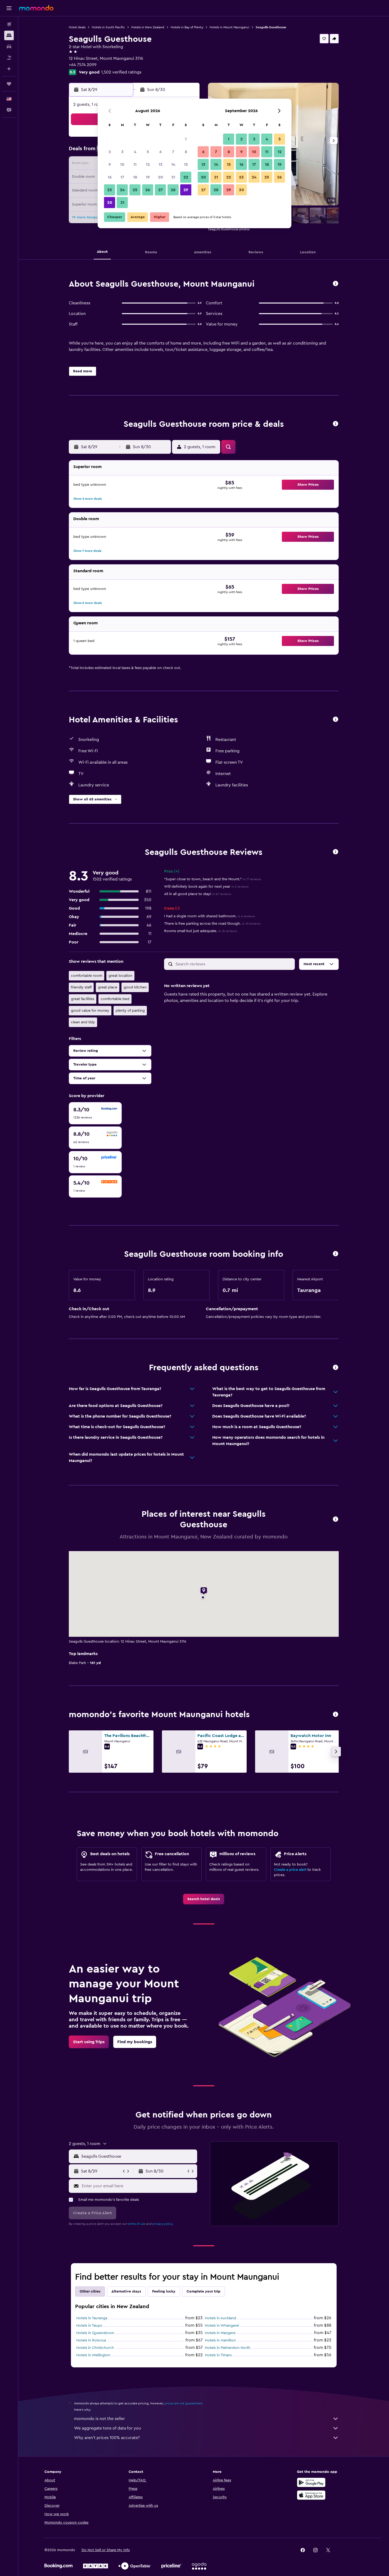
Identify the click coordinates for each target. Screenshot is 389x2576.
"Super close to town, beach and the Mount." (212, 879)
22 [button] (186, 177)
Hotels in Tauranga (92, 2318)
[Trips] (9, 84)
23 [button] (110, 190)
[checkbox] (95, 1113)
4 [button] (135, 152)
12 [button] (148, 164)
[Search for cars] (9, 47)
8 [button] (186, 152)
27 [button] (160, 190)
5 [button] (148, 152)
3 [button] (122, 152)
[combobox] (138, 2156)
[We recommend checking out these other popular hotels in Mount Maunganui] (336, 1715)
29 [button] (186, 190)
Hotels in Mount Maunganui (229, 27)
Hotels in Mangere (220, 2333)
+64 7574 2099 (83, 65)
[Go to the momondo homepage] (36, 8)
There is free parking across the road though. (212, 924)
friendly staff (81, 987)
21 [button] (173, 177)
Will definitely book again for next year (206, 887)
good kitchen (135, 987)
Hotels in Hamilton (220, 2340)
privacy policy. (163, 2224)
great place (108, 987)
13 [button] (160, 164)
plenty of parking (130, 1011)
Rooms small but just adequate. (200, 931)
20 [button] (160, 177)
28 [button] (173, 190)
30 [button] (110, 203)
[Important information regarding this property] (336, 1254)
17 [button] (122, 177)
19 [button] (148, 177)
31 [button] (122, 203)
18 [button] (135, 177)
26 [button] (148, 190)
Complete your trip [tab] (203, 2291)
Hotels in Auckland (220, 2318)
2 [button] (110, 152)
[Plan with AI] (9, 69)
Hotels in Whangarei (222, 2326)
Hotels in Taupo (89, 2326)
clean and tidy (83, 1022)
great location (120, 976)
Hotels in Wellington (93, 2355)
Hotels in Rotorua (91, 2340)
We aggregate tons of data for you (108, 2428)
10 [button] (122, 164)
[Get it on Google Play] (311, 2482)
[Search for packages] (9, 58)
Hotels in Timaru (218, 2355)
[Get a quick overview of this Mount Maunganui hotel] (336, 284)
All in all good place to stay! (198, 894)
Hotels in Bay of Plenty (187, 27)
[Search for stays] (9, 35)
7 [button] (173, 152)
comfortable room (87, 976)
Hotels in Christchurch (95, 2348)
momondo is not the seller (99, 2419)
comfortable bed (115, 999)
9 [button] (110, 164)
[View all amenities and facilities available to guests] (336, 720)
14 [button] (173, 164)
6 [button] (160, 152)
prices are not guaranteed (183, 2403)
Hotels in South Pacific (108, 27)
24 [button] (122, 190)
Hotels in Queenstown (95, 2333)
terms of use (136, 2224)
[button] (9, 8)
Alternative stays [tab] (126, 2291)
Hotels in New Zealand (148, 27)
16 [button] (110, 177)
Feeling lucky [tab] (164, 2291)
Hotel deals (77, 27)
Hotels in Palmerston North (228, 2348)
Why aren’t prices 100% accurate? (107, 2438)
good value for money (90, 1011)
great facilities (83, 999)
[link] (204, 1899)
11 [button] (135, 164)
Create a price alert (290, 1870)
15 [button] (186, 164)
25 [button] (135, 190)
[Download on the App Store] (311, 2495)
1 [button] (186, 139)
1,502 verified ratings (121, 72)
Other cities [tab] (90, 2291)
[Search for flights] (9, 24)
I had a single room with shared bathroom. (209, 916)
